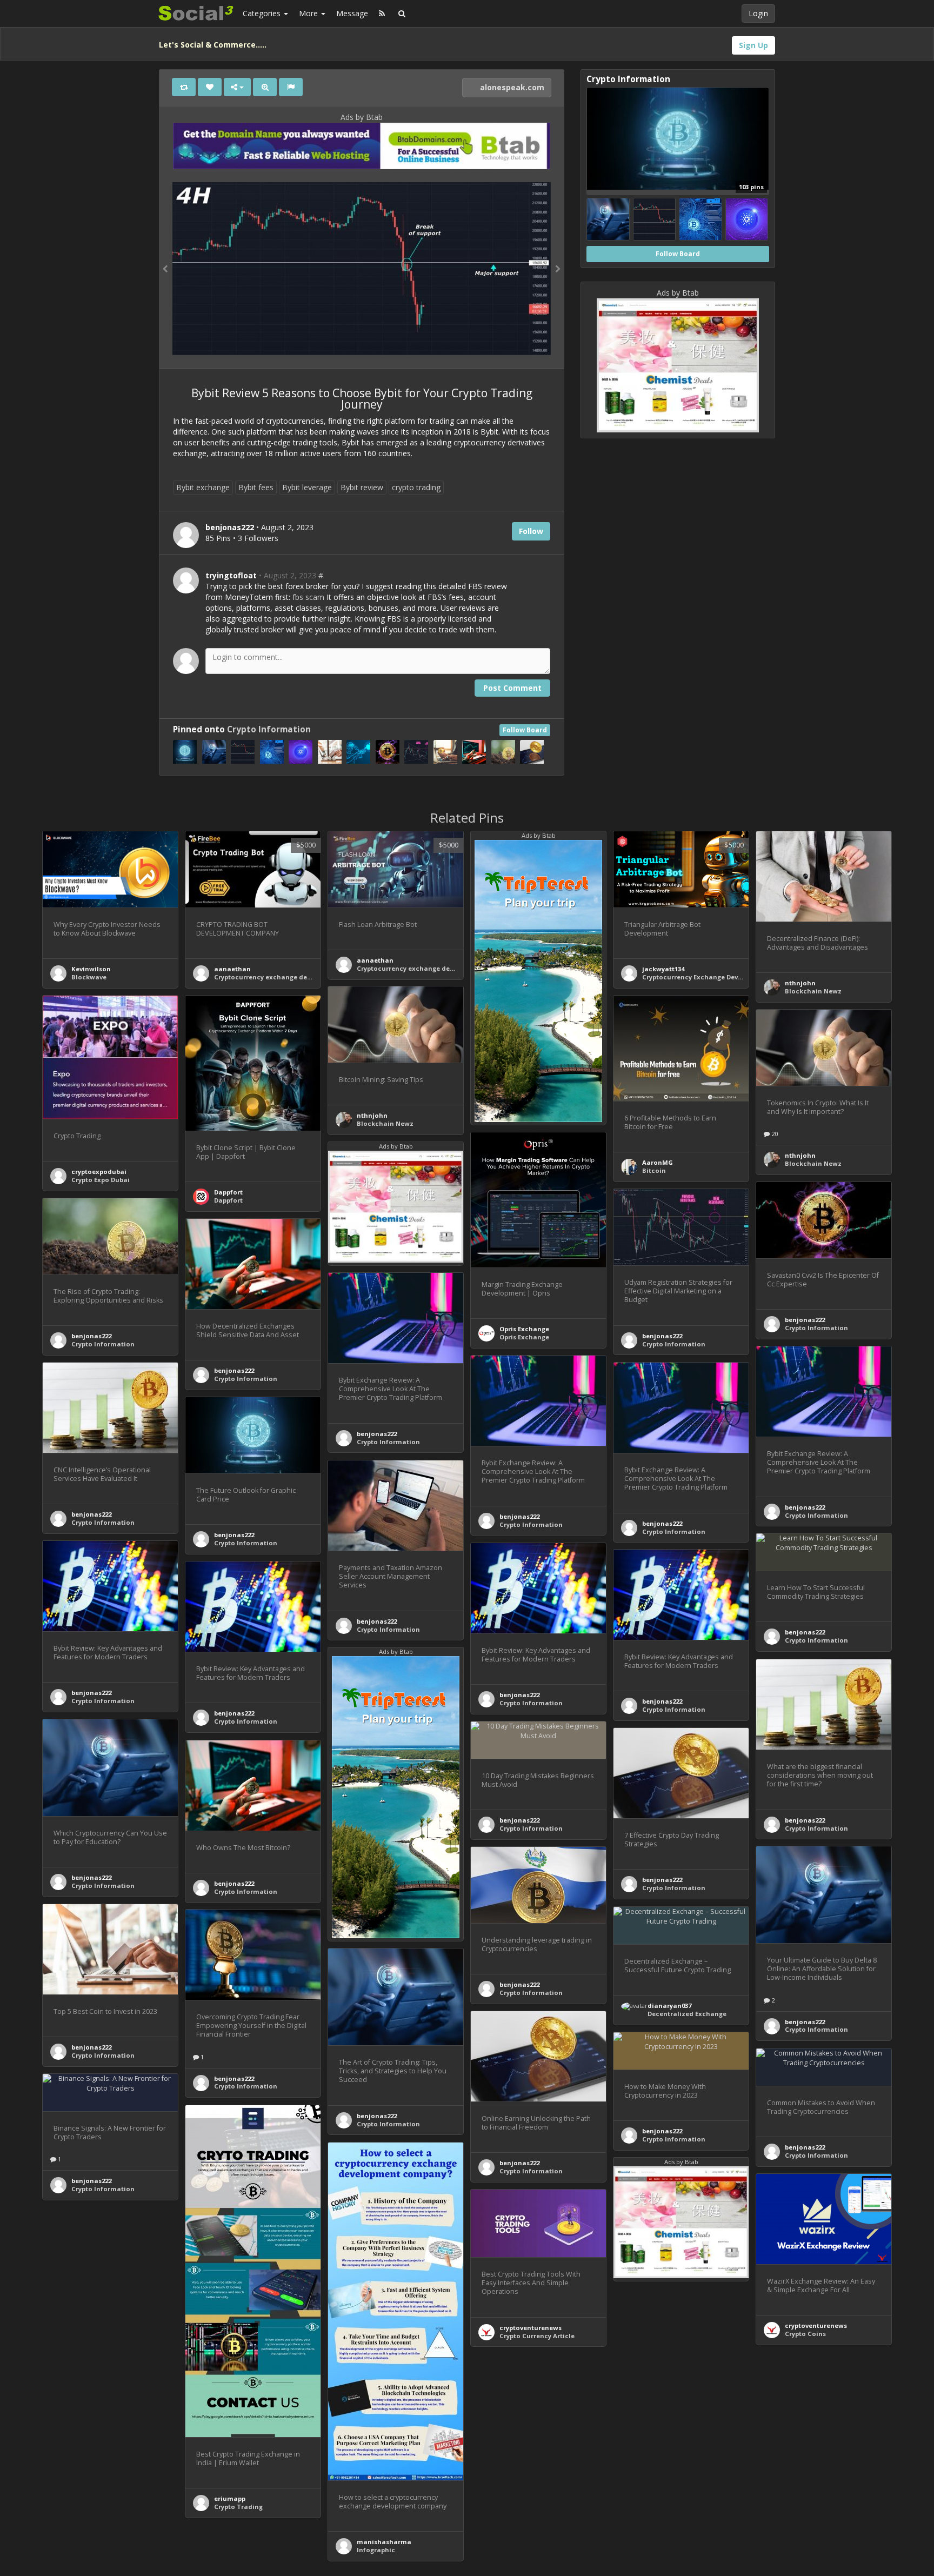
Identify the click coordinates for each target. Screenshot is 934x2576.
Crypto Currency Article (537, 2336)
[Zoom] (265, 87)
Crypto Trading (238, 2507)
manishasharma (384, 2542)
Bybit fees (256, 487)
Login (758, 13)
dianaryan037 (669, 2006)
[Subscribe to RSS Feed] (382, 14)
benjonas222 (805, 1320)
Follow (531, 531)
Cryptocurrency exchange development (278, 977)
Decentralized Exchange (687, 2014)
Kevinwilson (91, 969)
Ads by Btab (362, 117)
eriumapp (230, 2498)
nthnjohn (800, 983)
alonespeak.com (511, 87)
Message (352, 13)
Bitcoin (654, 1170)
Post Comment (512, 688)
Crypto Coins (805, 2334)
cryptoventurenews (816, 2325)
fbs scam (308, 597)
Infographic (376, 2550)
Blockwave (89, 977)
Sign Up (753, 45)
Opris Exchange (524, 1329)
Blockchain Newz (813, 991)
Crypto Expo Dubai (101, 1180)
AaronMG (658, 1162)
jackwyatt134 (663, 969)
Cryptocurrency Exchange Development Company (722, 977)
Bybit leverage (307, 487)
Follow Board (525, 730)
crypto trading (416, 487)
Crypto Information (269, 729)
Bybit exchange (203, 487)
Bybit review (362, 487)
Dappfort (228, 1192)
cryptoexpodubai (99, 1172)
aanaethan (232, 969)
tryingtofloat (231, 575)
